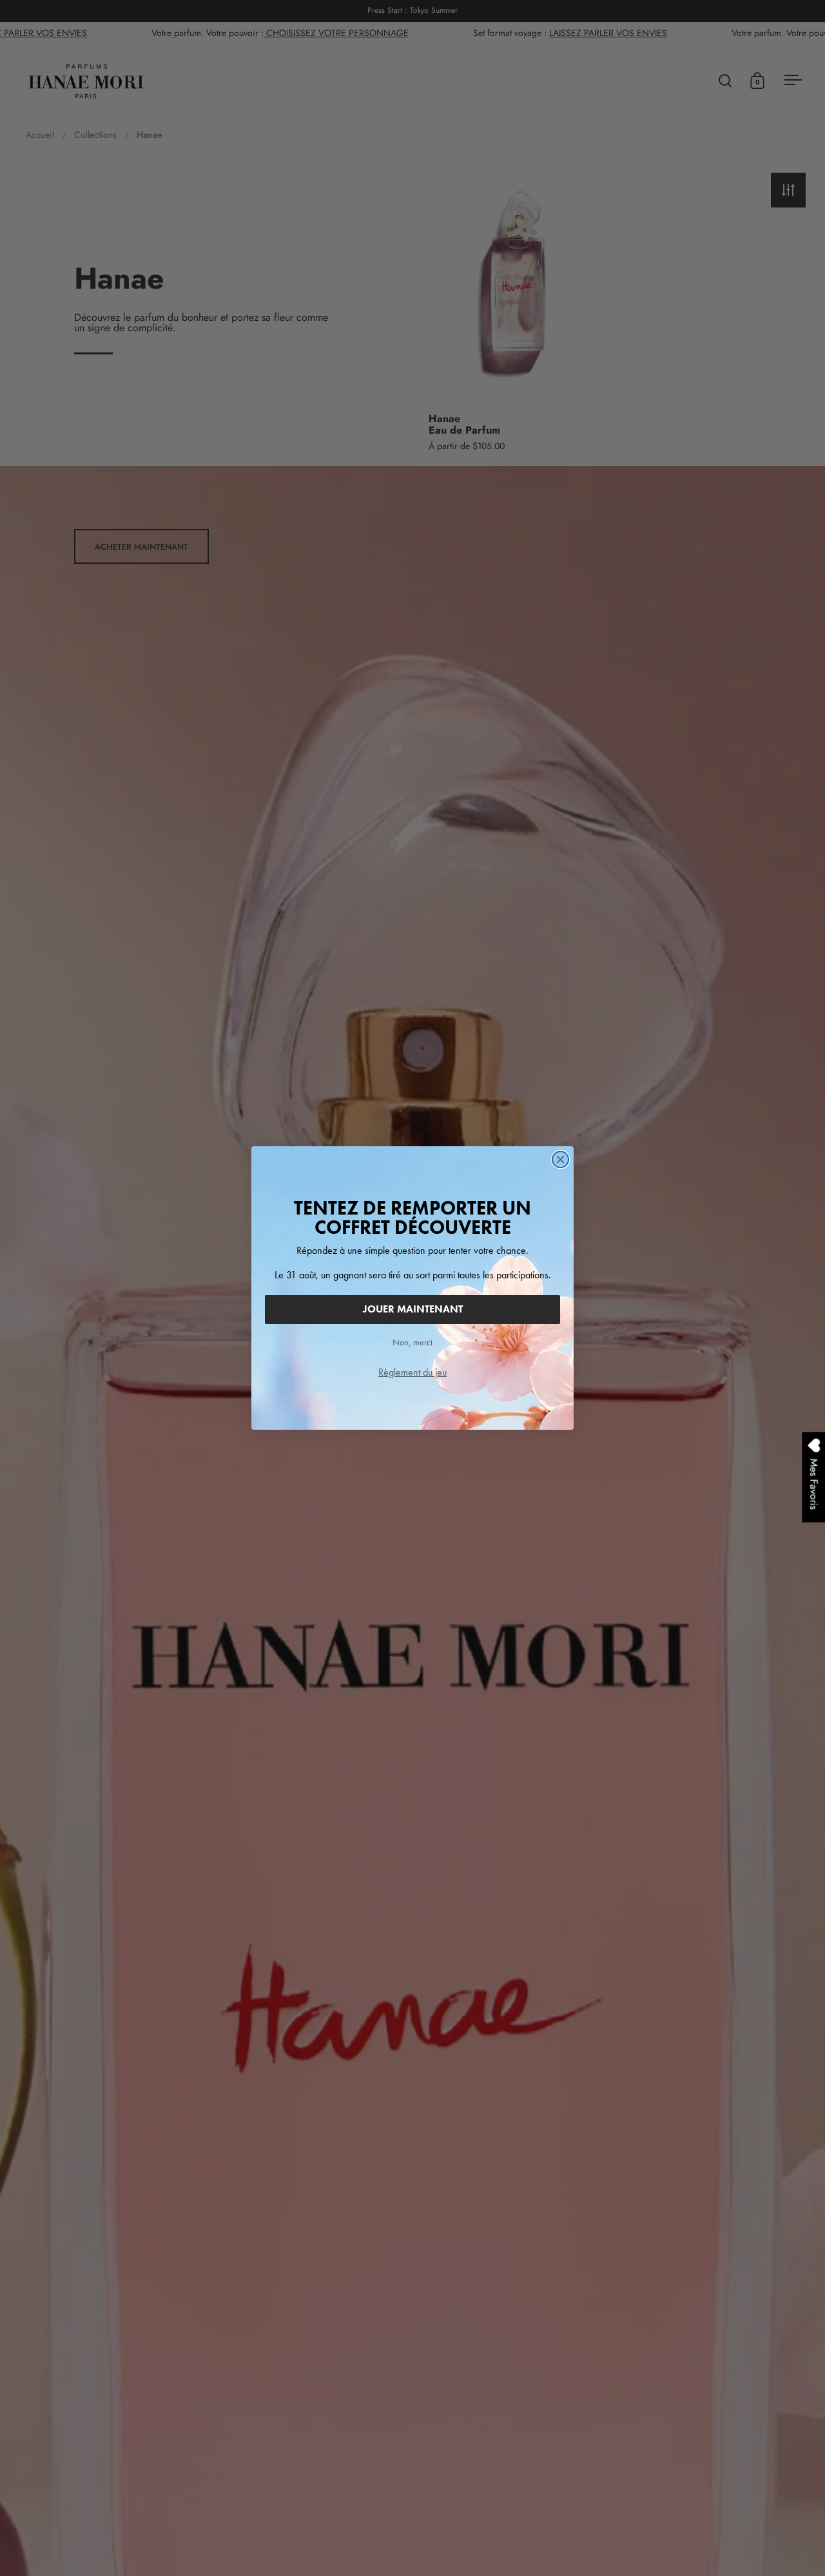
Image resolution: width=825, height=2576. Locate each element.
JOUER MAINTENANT (413, 1309)
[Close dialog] (560, 1159)
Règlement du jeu (412, 1372)
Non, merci (412, 1342)
